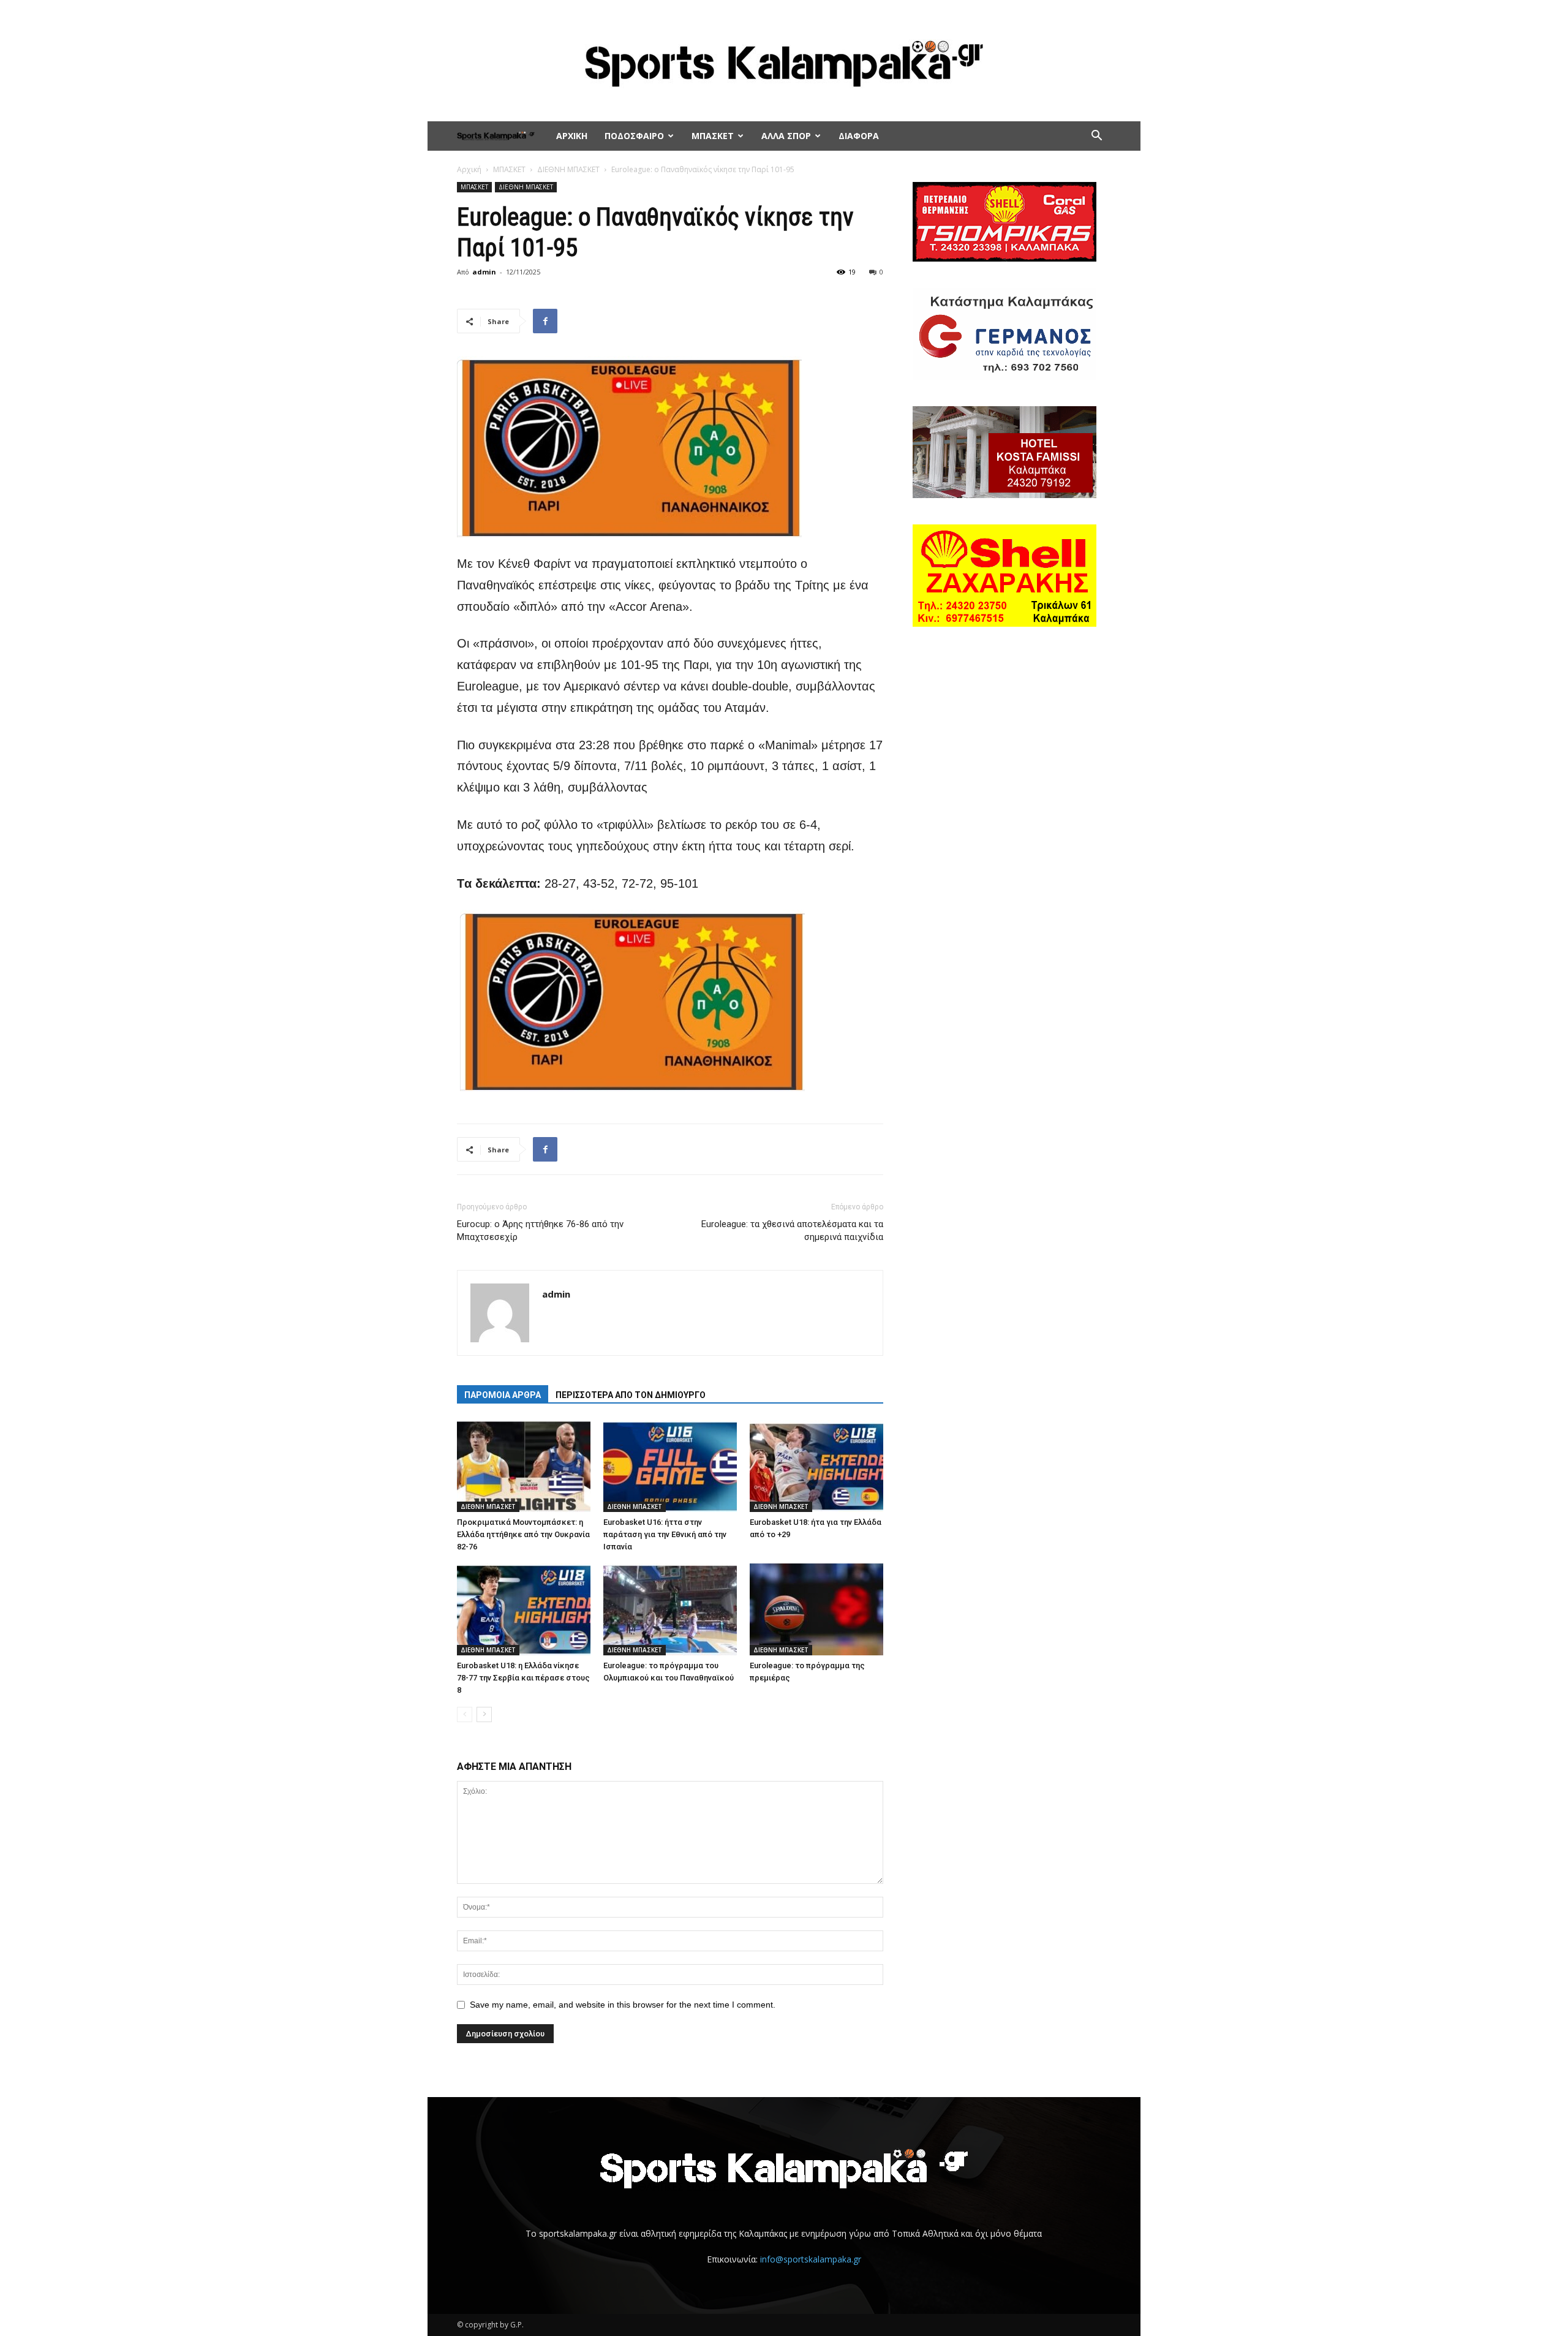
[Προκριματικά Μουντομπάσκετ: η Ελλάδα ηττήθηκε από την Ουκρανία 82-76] (524, 1466)
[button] (1096, 137)
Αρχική (469, 169)
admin (484, 272)
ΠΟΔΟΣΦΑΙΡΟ (634, 136)
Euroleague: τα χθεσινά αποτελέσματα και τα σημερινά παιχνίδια (792, 1230)
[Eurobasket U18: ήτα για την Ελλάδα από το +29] (816, 1466)
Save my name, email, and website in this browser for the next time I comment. (623, 2005)
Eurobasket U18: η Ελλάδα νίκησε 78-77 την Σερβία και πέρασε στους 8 (523, 1678)
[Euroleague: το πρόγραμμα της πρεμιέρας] (816, 1609)
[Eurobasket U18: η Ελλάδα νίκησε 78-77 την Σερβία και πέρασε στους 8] (524, 1609)
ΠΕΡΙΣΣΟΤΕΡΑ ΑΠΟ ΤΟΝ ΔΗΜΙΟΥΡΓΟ (631, 1395)
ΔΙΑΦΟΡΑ (859, 136)
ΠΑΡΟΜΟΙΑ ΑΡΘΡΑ (503, 1395)
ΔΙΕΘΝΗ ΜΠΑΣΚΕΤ (568, 169)
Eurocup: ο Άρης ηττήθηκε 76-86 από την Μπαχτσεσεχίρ (540, 1230)
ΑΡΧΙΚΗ (572, 136)
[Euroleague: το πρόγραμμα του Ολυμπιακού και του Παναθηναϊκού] (670, 1609)
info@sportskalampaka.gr (811, 2259)
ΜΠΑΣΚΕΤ (713, 136)
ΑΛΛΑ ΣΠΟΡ (786, 136)
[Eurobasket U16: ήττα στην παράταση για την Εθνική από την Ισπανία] (670, 1466)
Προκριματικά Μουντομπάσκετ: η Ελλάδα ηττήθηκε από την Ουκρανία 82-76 (523, 1534)
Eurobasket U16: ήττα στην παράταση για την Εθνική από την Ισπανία (665, 1534)
